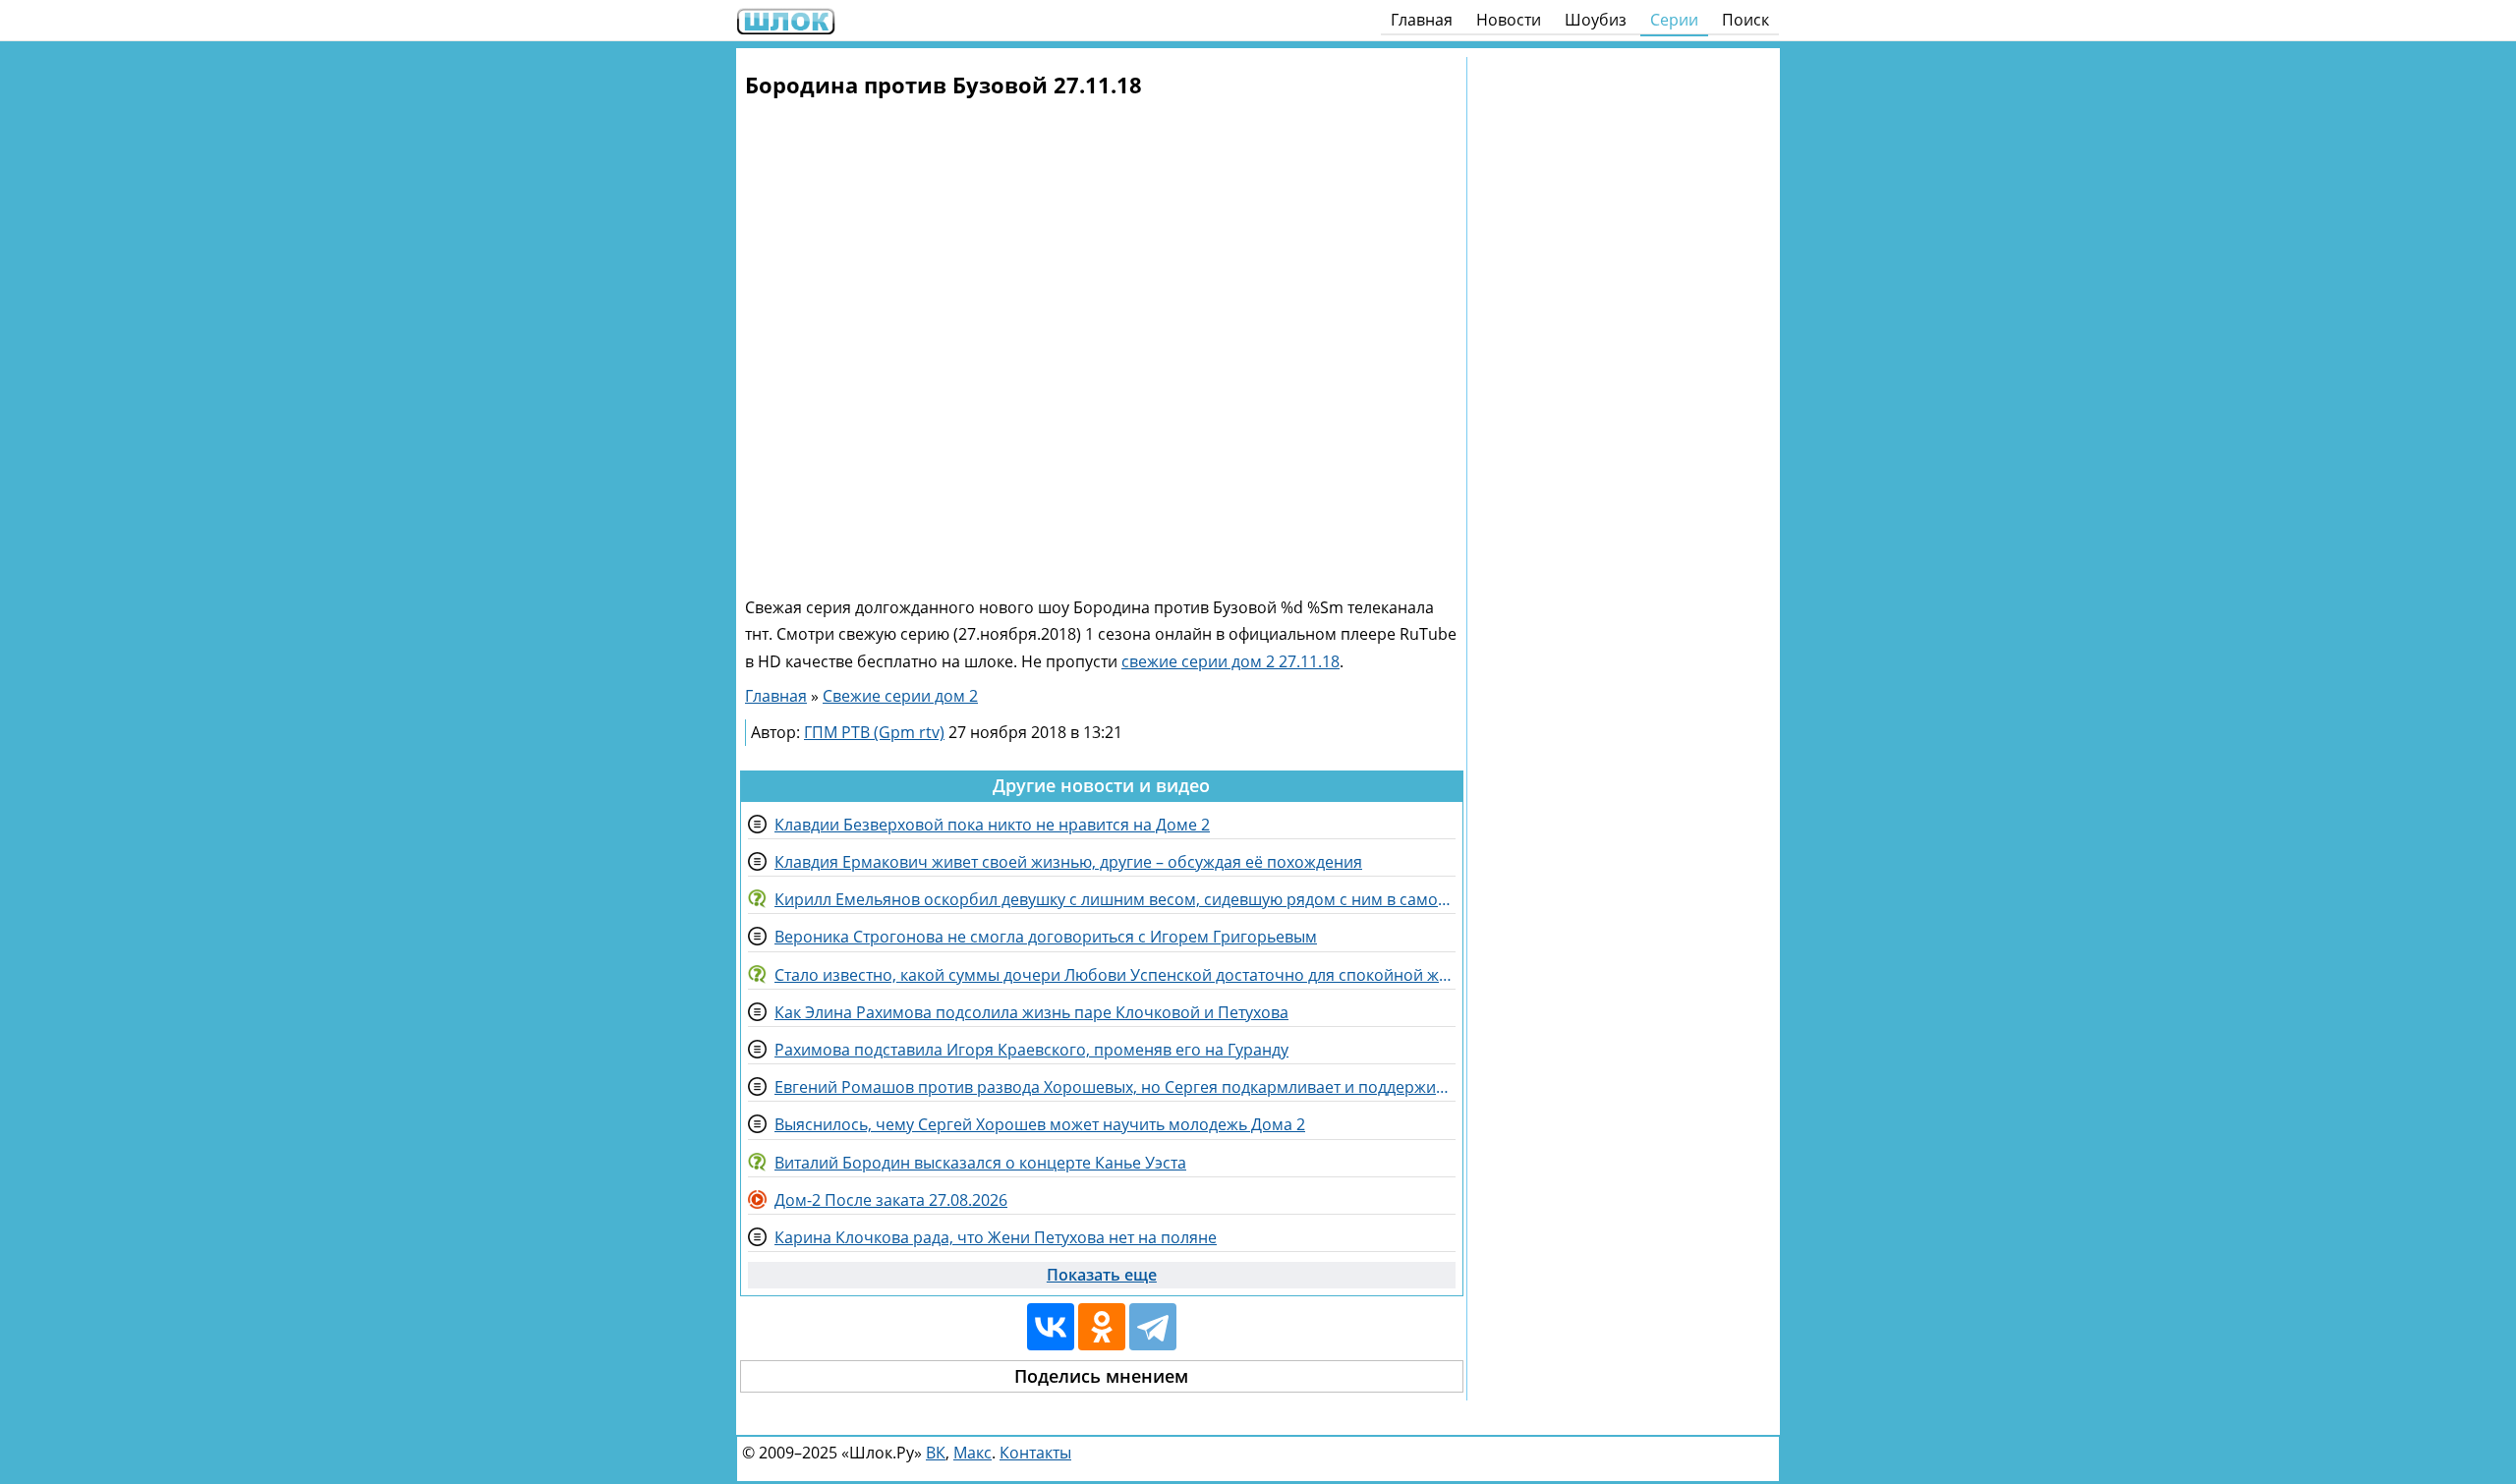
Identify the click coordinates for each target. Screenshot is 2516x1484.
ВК (936, 1453)
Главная (1422, 20)
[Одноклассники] (1102, 1327)
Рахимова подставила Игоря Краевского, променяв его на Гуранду (1031, 1050)
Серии (1674, 20)
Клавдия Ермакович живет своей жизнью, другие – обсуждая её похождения (1068, 862)
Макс (972, 1453)
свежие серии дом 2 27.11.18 (1230, 661)
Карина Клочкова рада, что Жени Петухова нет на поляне (996, 1237)
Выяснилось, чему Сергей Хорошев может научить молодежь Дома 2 (1040, 1124)
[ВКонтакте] (1051, 1327)
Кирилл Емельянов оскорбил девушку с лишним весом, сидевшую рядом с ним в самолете (1115, 899)
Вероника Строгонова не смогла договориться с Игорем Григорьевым (1046, 937)
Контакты (1035, 1453)
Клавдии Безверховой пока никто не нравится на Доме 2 (992, 825)
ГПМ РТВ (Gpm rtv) (874, 732)
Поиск (1745, 20)
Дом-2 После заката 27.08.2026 (891, 1200)
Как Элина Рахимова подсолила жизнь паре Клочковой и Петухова (1031, 1012)
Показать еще (1102, 1275)
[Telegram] (1153, 1327)
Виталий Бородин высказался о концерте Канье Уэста (980, 1163)
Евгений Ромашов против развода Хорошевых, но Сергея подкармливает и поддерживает (1115, 1087)
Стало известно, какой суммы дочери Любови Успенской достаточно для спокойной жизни (1115, 975)
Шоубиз (1596, 20)
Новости (1509, 20)
